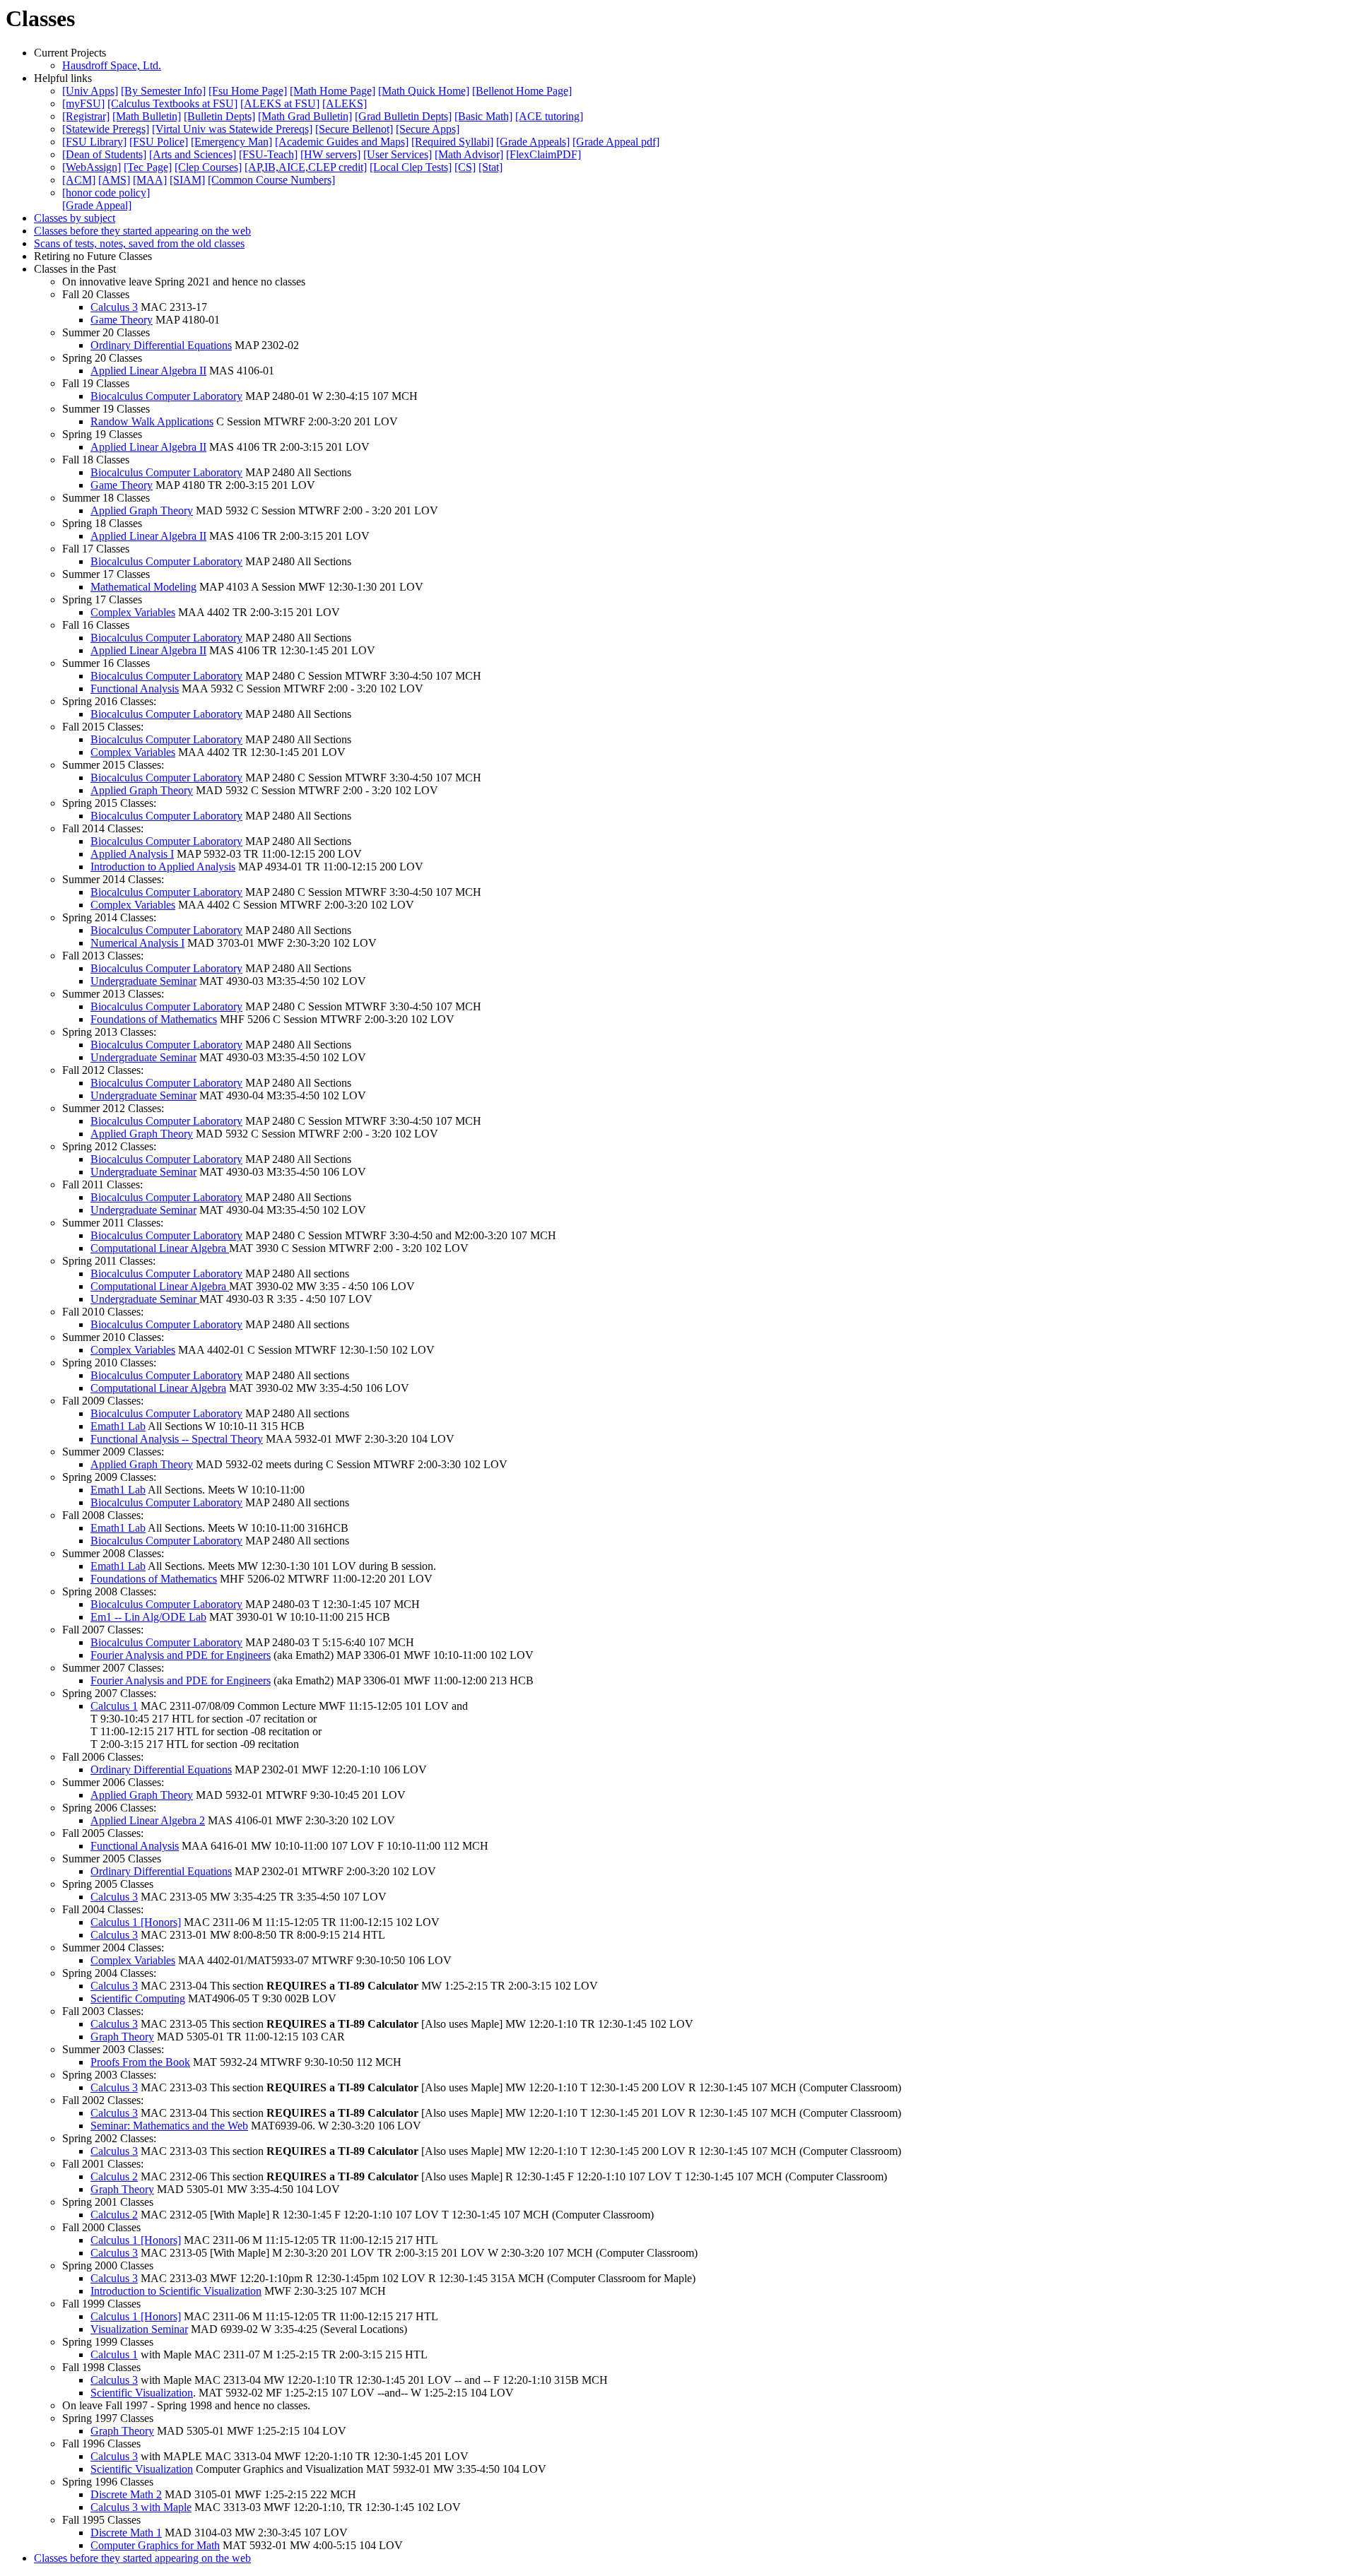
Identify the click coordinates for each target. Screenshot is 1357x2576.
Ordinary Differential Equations (161, 345)
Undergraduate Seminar (143, 981)
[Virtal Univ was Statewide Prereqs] (232, 129)
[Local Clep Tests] (411, 167)
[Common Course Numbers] (271, 180)
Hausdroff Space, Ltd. (112, 65)
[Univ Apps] (90, 91)
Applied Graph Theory (142, 510)
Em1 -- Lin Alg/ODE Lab (148, 1617)
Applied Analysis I (132, 854)
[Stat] (490, 167)
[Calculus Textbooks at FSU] (172, 104)
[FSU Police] (159, 142)
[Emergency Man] (231, 142)
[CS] (465, 167)
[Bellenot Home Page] (522, 91)
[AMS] (114, 180)
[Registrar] (86, 116)
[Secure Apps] (428, 129)
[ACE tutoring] (549, 116)
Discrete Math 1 (126, 2533)
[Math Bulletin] (147, 116)
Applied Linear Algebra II (148, 371)
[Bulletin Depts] (219, 116)
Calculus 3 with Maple (141, 2507)
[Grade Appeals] (533, 142)
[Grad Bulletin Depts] (403, 116)
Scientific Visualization (142, 2393)
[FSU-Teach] (268, 154)
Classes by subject (75, 218)
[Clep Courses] (208, 167)
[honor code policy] (106, 193)
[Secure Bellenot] (354, 129)
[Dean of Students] (104, 154)
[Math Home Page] (333, 91)
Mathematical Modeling (143, 587)
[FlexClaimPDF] (544, 154)
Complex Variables (133, 612)
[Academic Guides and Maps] (342, 142)
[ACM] (79, 180)
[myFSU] (83, 104)
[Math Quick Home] (424, 91)
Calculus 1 (114, 1706)
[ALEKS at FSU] (280, 104)
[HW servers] (330, 154)
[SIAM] (187, 180)
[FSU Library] (94, 142)
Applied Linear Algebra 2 (148, 1820)
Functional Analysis (135, 689)
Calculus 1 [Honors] (136, 1922)
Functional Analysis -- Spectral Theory (177, 1439)
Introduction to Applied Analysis (163, 867)
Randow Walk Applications (152, 421)
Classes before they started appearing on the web (142, 231)
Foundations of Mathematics (154, 1019)
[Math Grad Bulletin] (305, 116)
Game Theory (122, 320)
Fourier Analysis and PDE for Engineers (181, 1655)
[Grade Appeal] (97, 205)
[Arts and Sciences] (193, 154)
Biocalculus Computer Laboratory (166, 396)
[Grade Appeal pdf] (616, 142)
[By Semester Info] (163, 91)
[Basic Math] (483, 116)
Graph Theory (122, 2037)
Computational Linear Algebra (160, 1248)
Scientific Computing (138, 1998)
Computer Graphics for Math (155, 2545)
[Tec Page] (148, 167)
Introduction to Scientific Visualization (176, 2291)
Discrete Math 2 (126, 2494)
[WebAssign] (92, 167)
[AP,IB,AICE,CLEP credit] (306, 167)
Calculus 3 (114, 307)
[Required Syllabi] (452, 142)
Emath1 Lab (118, 1426)
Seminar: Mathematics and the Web (169, 2126)
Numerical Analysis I (137, 943)
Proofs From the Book (140, 2062)
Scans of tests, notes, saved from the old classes (139, 243)
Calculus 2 (114, 2176)
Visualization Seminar (139, 2329)
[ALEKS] (345, 104)
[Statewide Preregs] (106, 129)
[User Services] (398, 154)
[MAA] (150, 180)
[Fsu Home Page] (248, 91)
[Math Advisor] (469, 154)
